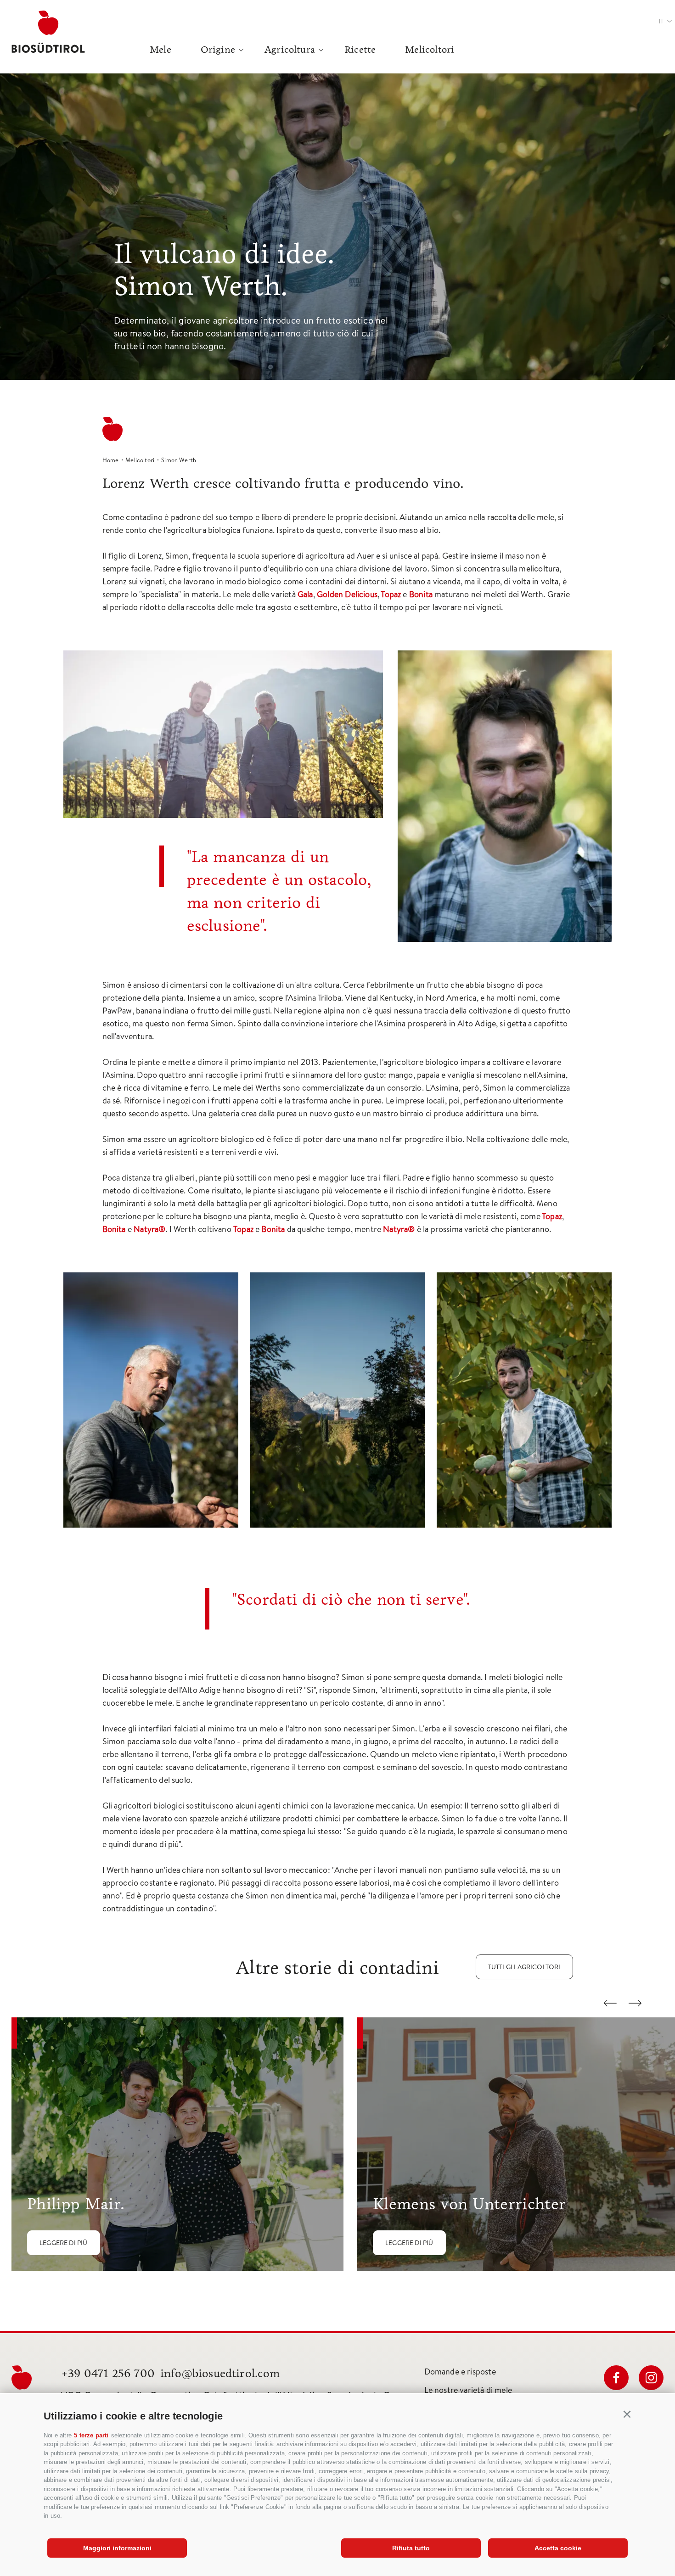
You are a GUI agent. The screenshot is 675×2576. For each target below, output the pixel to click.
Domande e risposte (460, 2372)
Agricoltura (290, 50)
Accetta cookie (558, 2548)
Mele (160, 50)
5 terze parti (91, 2435)
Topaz (392, 594)
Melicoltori (430, 50)
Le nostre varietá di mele (468, 2390)
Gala (305, 594)
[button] (627, 2414)
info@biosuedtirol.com (220, 2373)
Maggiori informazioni (117, 2548)
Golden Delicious (347, 594)
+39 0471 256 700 (108, 2373)
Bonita (422, 594)
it (661, 21)
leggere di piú (64, 2243)
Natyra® (149, 1229)
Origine (218, 50)
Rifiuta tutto (411, 2548)
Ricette (360, 50)
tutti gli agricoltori (524, 1967)
